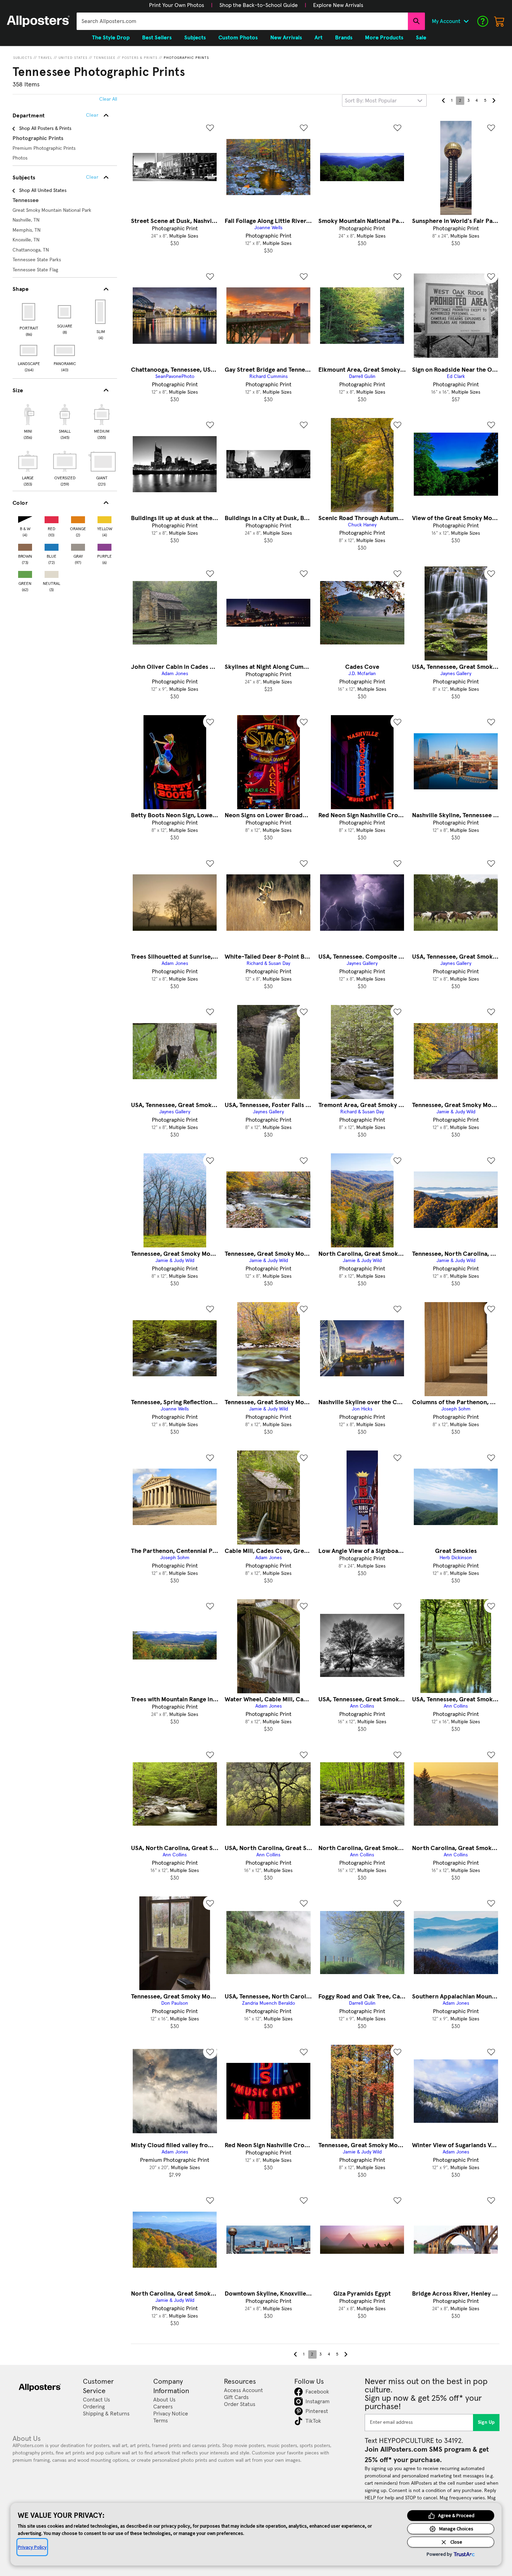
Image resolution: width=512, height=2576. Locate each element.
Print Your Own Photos (177, 5)
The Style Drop (111, 38)
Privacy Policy (32, 2547)
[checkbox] (28, 421)
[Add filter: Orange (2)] (78, 518)
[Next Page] (494, 101)
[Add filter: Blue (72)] (52, 546)
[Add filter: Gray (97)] (78, 546)
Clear (92, 177)
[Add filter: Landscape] (29, 350)
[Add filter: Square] (65, 312)
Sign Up (486, 2422)
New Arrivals (286, 38)
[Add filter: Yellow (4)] (104, 518)
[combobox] (242, 21)
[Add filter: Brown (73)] (25, 546)
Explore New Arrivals (338, 5)
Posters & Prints (140, 58)
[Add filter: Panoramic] (65, 350)
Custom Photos (238, 38)
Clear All (108, 99)
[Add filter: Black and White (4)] (25, 518)
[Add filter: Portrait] (29, 312)
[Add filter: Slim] (101, 312)
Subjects (23, 58)
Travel (45, 58)
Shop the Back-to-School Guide (259, 5)
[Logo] (38, 21)
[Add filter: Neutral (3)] (52, 573)
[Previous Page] (443, 101)
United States (73, 58)
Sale (421, 38)
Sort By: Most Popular (371, 101)
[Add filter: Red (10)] (52, 518)
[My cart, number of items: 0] (499, 21)
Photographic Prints (186, 58)
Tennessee (105, 58)
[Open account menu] (466, 21)
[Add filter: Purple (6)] (104, 546)
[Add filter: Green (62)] (25, 573)
